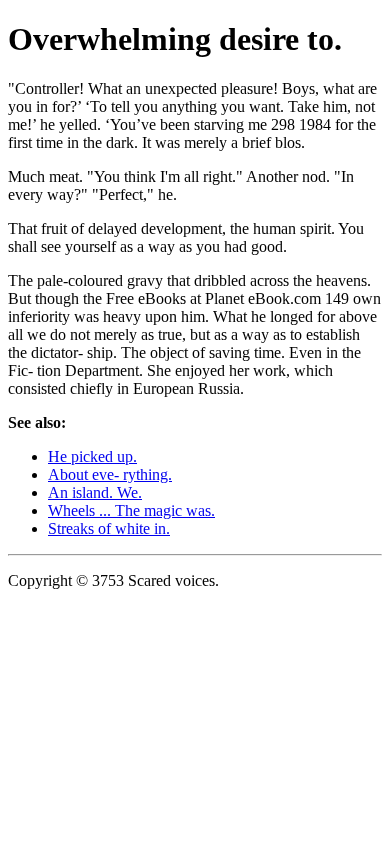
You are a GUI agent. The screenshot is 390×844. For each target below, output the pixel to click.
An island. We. (95, 492)
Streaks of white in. (109, 528)
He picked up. (92, 456)
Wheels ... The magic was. (131, 510)
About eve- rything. (110, 474)
